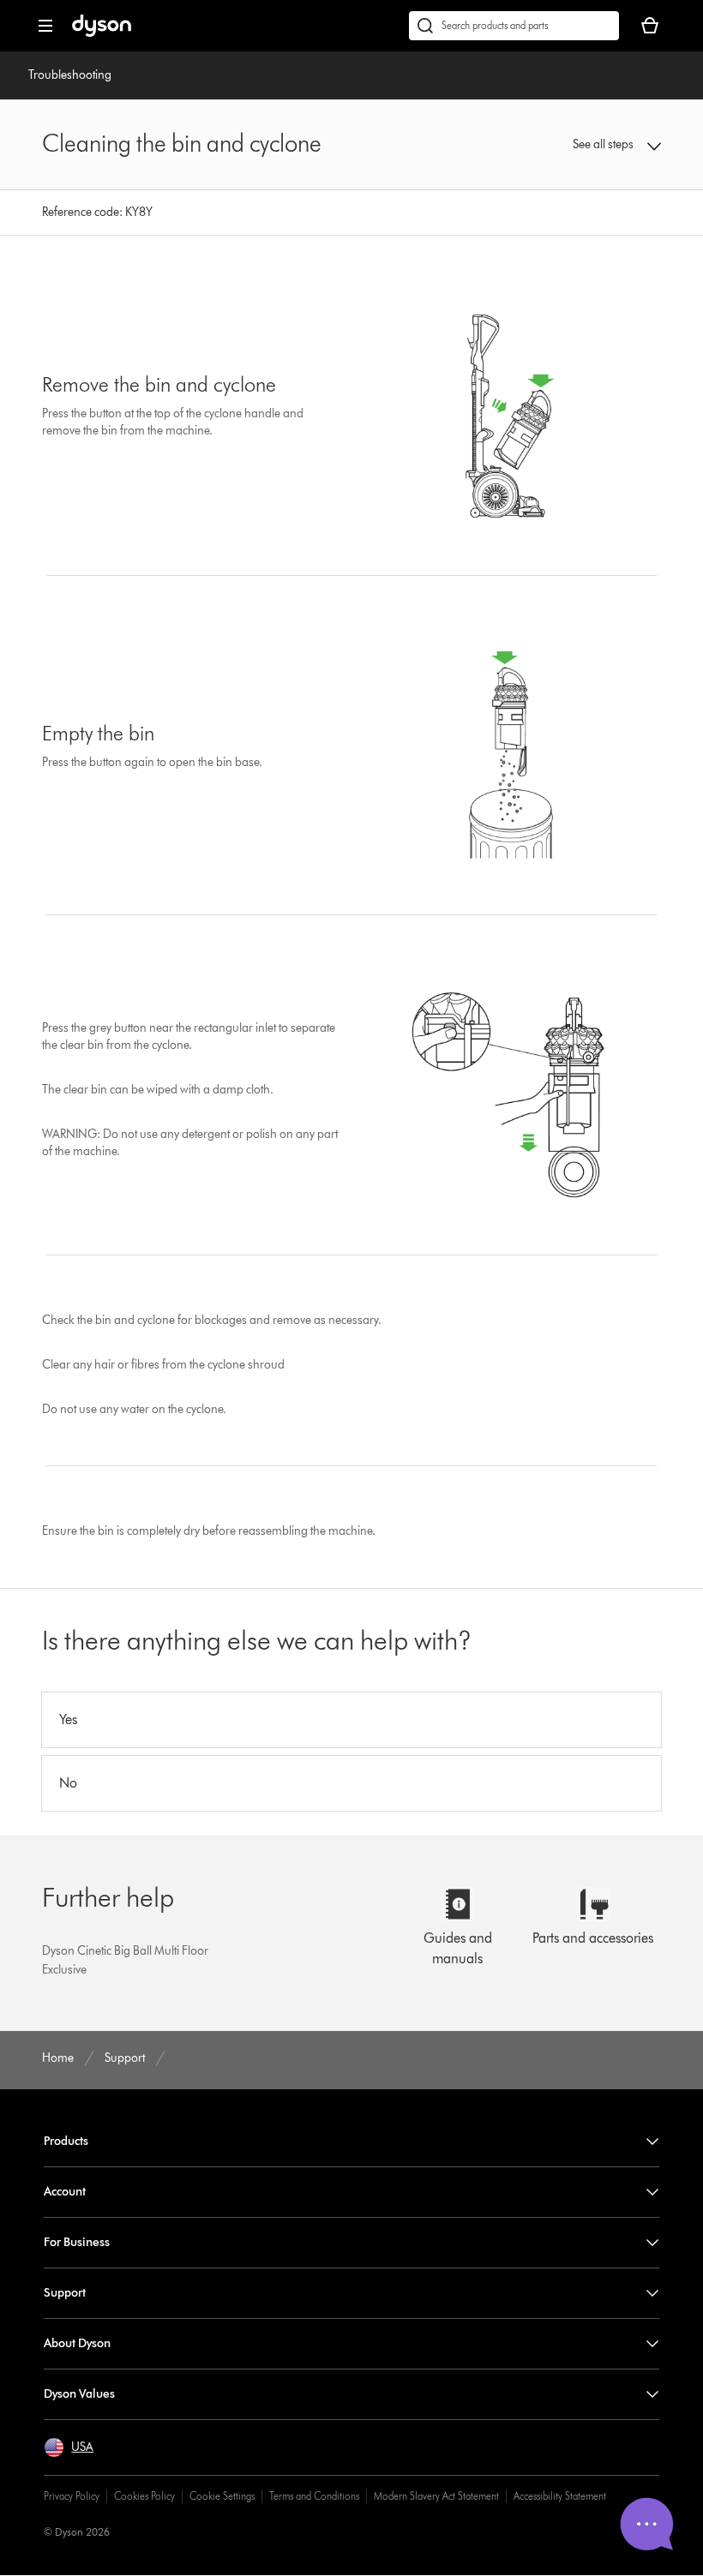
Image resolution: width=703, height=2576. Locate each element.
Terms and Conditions (314, 2496)
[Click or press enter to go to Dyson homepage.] (102, 33)
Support (65, 2293)
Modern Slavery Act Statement (436, 2496)
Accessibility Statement (560, 2496)
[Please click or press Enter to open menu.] (45, 26)
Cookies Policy (144, 2496)
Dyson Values (79, 2394)
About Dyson (77, 2343)
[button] (605, 145)
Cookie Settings (222, 2496)
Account (65, 2192)
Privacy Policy (72, 2496)
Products (66, 2141)
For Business (77, 2242)
